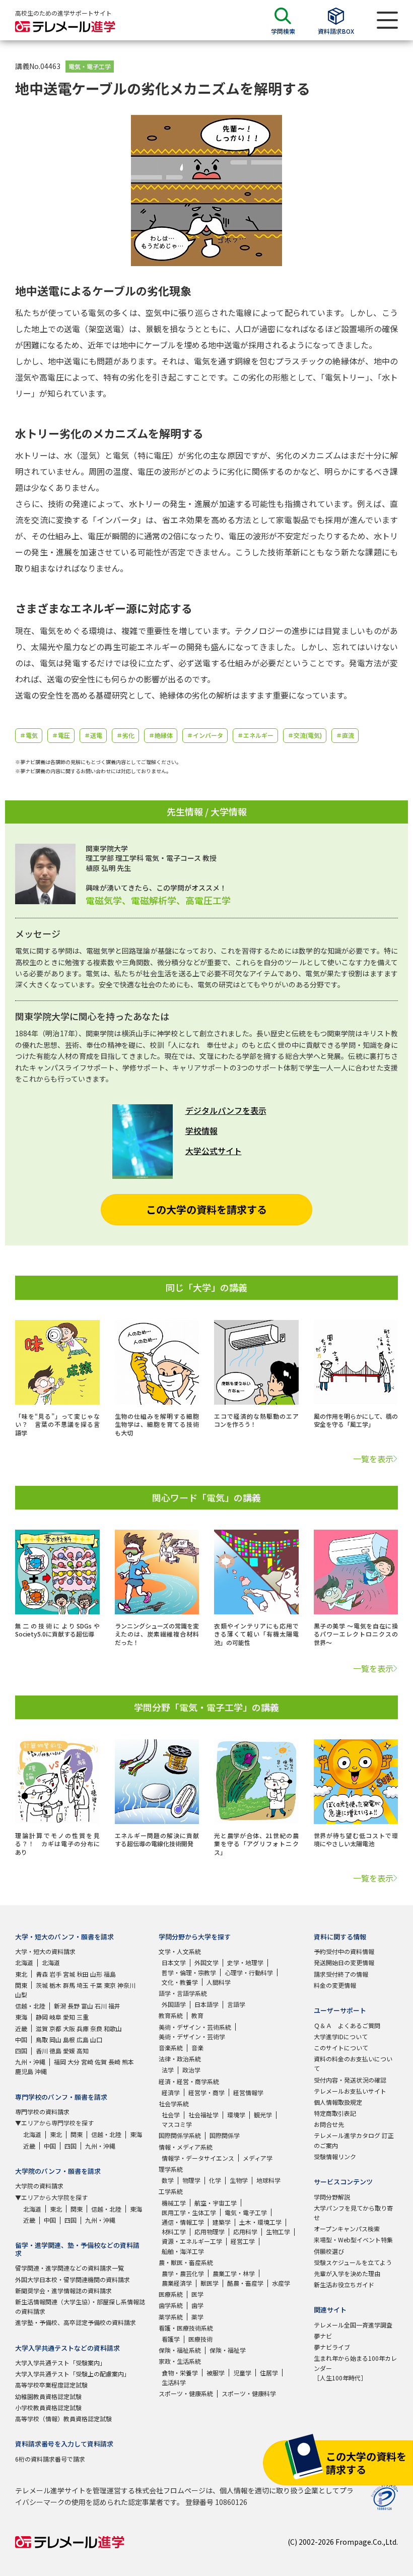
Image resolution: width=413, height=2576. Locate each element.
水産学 (281, 2283)
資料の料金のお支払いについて (353, 2063)
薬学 (197, 2317)
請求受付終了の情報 (341, 1974)
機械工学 (174, 2203)
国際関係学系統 (180, 2135)
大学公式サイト (214, 1151)
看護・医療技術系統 (186, 2328)
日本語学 (206, 2004)
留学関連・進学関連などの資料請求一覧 (70, 2268)
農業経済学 (177, 2283)
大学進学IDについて (341, 2036)
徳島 (55, 2051)
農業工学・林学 (234, 2273)
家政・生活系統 (180, 2361)
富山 (87, 2006)
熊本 (128, 2062)
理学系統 (171, 2169)
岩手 (55, 1974)
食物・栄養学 (180, 2373)
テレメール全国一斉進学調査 (353, 2325)
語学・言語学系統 (183, 1993)
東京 (110, 1985)
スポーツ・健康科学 (249, 2393)
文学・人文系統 (180, 1951)
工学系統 (171, 2191)
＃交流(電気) (305, 735)
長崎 (114, 2062)
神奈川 (126, 1985)
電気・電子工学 (90, 66)
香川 (42, 2051)
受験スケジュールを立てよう (353, 2262)
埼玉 (83, 1985)
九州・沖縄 (30, 2062)
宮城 (69, 1974)
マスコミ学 (177, 2124)
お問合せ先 (329, 2124)
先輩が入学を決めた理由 (347, 2273)
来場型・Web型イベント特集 (353, 2240)
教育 (197, 2015)
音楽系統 (171, 2048)
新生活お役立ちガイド (344, 2284)
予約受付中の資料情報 (344, 1951)
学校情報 (201, 1130)
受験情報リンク (335, 2156)
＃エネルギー (255, 735)
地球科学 (268, 2180)
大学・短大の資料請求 (45, 1951)
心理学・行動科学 (249, 1972)
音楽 (197, 2048)
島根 (69, 2039)
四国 (21, 2051)
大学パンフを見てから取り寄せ (353, 2213)
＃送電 (93, 735)
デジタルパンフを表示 (226, 1110)
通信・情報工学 (183, 2222)
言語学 (236, 2004)
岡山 (55, 2039)
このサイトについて (341, 2048)
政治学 (191, 2070)
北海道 (24, 1962)
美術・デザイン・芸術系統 (195, 2027)
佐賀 (101, 2062)
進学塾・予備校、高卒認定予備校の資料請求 (76, 2322)
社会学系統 (174, 2103)
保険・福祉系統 (180, 2350)
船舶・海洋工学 (183, 2251)
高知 (83, 2051)
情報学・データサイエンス (198, 2158)
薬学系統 (171, 2317)
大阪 (69, 2028)
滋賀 (42, 2028)
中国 (21, 2039)
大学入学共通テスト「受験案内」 (60, 2363)
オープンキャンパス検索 (347, 2228)
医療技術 (200, 2339)
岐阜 (55, 2017)
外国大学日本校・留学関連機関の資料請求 (73, 2279)
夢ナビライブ (332, 2347)
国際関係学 (225, 2135)
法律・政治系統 (180, 2059)
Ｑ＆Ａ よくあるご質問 (347, 2025)
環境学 (236, 2115)
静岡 (42, 2017)
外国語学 (174, 2004)
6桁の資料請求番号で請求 (50, 2459)
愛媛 (69, 2051)
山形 (96, 1974)
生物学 (239, 2180)
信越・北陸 (30, 2006)
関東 (21, 1985)
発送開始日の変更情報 (344, 1962)
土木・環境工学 (260, 2222)
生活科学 (174, 2382)
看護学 (171, 2339)
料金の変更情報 (335, 1985)
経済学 (171, 2092)
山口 (96, 2039)
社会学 (171, 2115)
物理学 (191, 2180)
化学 (215, 2180)
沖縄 (41, 2071)
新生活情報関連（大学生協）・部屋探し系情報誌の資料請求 (80, 2306)
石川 (101, 2006)
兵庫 (83, 2028)
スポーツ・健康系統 (186, 2393)
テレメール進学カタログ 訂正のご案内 (354, 2140)
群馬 (69, 1985)
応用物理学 (210, 2232)
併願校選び (329, 2251)
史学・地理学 (245, 1962)
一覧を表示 (373, 1459)
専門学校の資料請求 (42, 2112)
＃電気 (29, 735)
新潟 (60, 2006)
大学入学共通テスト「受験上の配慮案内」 (73, 2374)
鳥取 (42, 2039)
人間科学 (219, 1982)
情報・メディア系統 (186, 2147)
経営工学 (243, 2241)
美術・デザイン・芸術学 (192, 2036)
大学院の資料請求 (39, 2186)
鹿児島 (24, 2071)
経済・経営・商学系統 (189, 2081)
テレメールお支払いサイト (350, 2091)
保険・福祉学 (228, 2350)
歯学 (197, 2305)
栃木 (55, 1985)
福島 (110, 1974)
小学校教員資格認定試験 (48, 2407)
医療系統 (171, 2294)
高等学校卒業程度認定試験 (51, 2385)
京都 (55, 2028)
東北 (21, 1974)
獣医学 (210, 2283)
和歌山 (113, 2028)
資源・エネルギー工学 (192, 2241)
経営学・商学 (206, 2092)
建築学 (222, 2222)
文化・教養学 (180, 1982)
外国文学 (206, 1962)
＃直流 (345, 735)
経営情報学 (248, 2092)
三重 (83, 2017)
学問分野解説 (332, 2197)
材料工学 (174, 2232)
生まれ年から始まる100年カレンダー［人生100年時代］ (355, 2368)
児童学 (242, 2373)
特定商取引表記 (335, 2113)
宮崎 (87, 2062)
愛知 (69, 2017)
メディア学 (258, 2158)
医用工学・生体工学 (189, 2212)
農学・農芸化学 (183, 2273)
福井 (114, 2006)
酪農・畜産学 (245, 2283)
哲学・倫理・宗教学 (189, 1972)
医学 (197, 2294)
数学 (168, 2180)
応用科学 (245, 2232)
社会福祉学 (203, 2115)
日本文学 (174, 1962)
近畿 (21, 2028)
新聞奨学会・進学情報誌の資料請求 (63, 2290)
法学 (168, 2070)
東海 (21, 2017)
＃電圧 (61, 735)
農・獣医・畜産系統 (186, 2262)
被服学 (216, 2373)
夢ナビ (323, 2336)
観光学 (263, 2115)
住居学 (269, 2373)
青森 (42, 1974)
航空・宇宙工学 (216, 2203)
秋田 (83, 1974)
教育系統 (171, 2015)
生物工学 (278, 2232)
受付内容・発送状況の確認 (350, 2080)
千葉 (96, 1985)
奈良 (96, 2028)
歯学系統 (171, 2305)
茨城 (42, 1985)
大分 (74, 2062)
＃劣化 (125, 735)
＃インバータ (205, 735)
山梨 (21, 1995)
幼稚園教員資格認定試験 (48, 2396)
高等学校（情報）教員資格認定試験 (63, 2418)
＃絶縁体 (161, 735)
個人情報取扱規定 (338, 2102)
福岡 (60, 2062)
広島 (83, 2039)
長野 (74, 2006)
